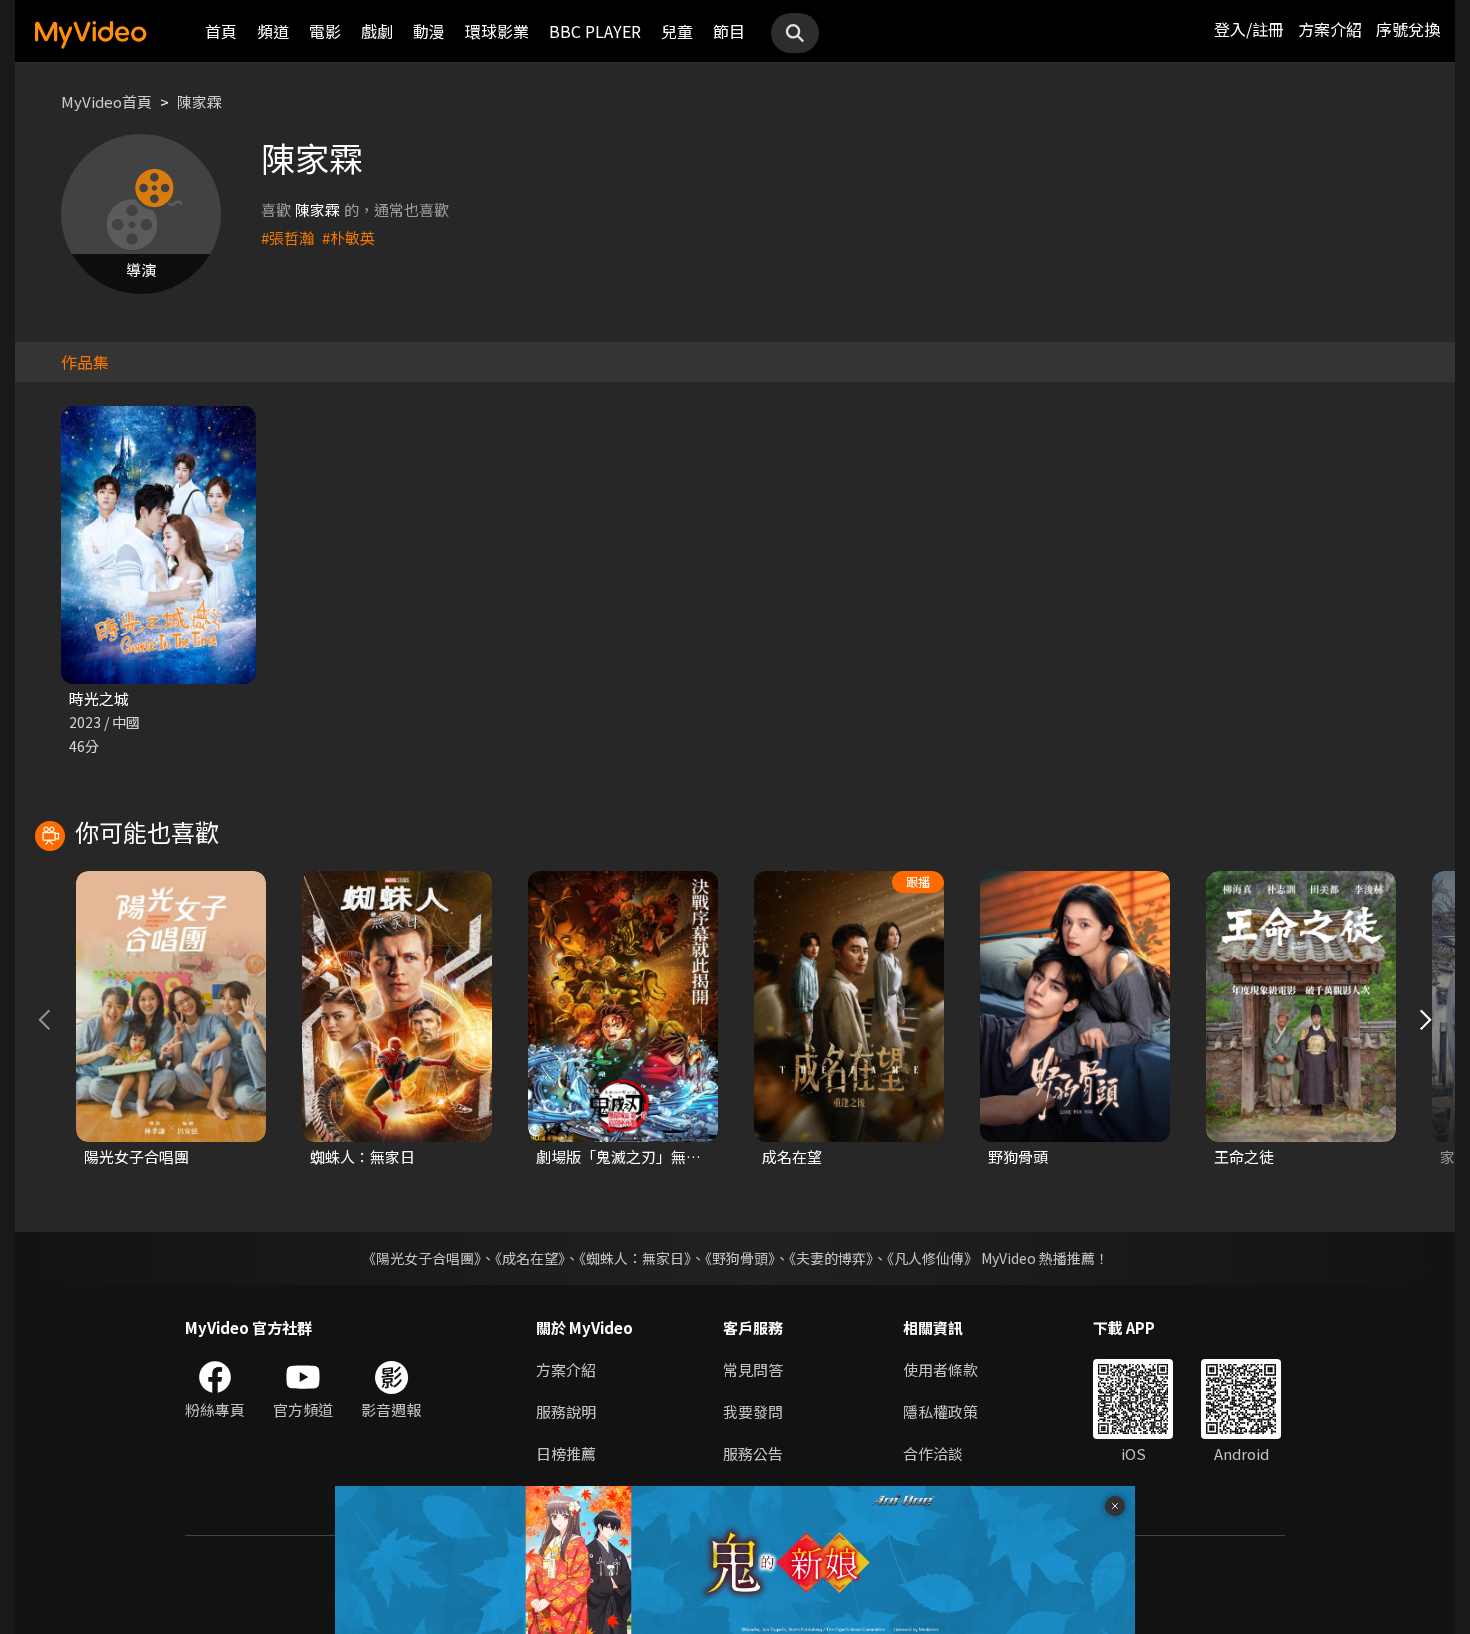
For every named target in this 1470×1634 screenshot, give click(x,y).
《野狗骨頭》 (740, 1258)
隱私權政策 (940, 1411)
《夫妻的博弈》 (831, 1258)
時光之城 (99, 698)
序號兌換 (1408, 29)
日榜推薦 (566, 1453)
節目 (729, 31)
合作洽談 (933, 1453)
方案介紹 (1330, 29)
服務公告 (753, 1453)
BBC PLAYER (595, 31)
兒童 (677, 31)
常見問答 (753, 1369)
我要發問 (753, 1411)
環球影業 (497, 31)
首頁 (221, 31)
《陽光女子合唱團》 (421, 1258)
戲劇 (377, 31)
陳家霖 (199, 101)
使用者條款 (940, 1369)
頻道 (273, 31)
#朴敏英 (348, 237)
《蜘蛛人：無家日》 (635, 1258)
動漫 (429, 31)
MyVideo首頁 (106, 101)
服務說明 (566, 1411)
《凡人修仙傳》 (932, 1258)
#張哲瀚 (287, 237)
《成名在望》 (530, 1258)
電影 (325, 31)
